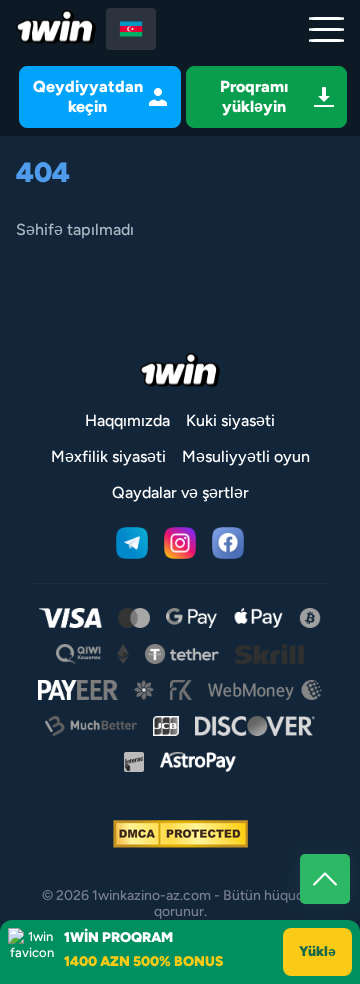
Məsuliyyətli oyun (246, 456)
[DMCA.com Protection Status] (180, 834)
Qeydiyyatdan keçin (88, 96)
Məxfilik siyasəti (108, 456)
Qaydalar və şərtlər (180, 492)
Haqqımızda (127, 420)
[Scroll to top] (325, 879)
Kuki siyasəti (230, 420)
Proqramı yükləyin (254, 96)
